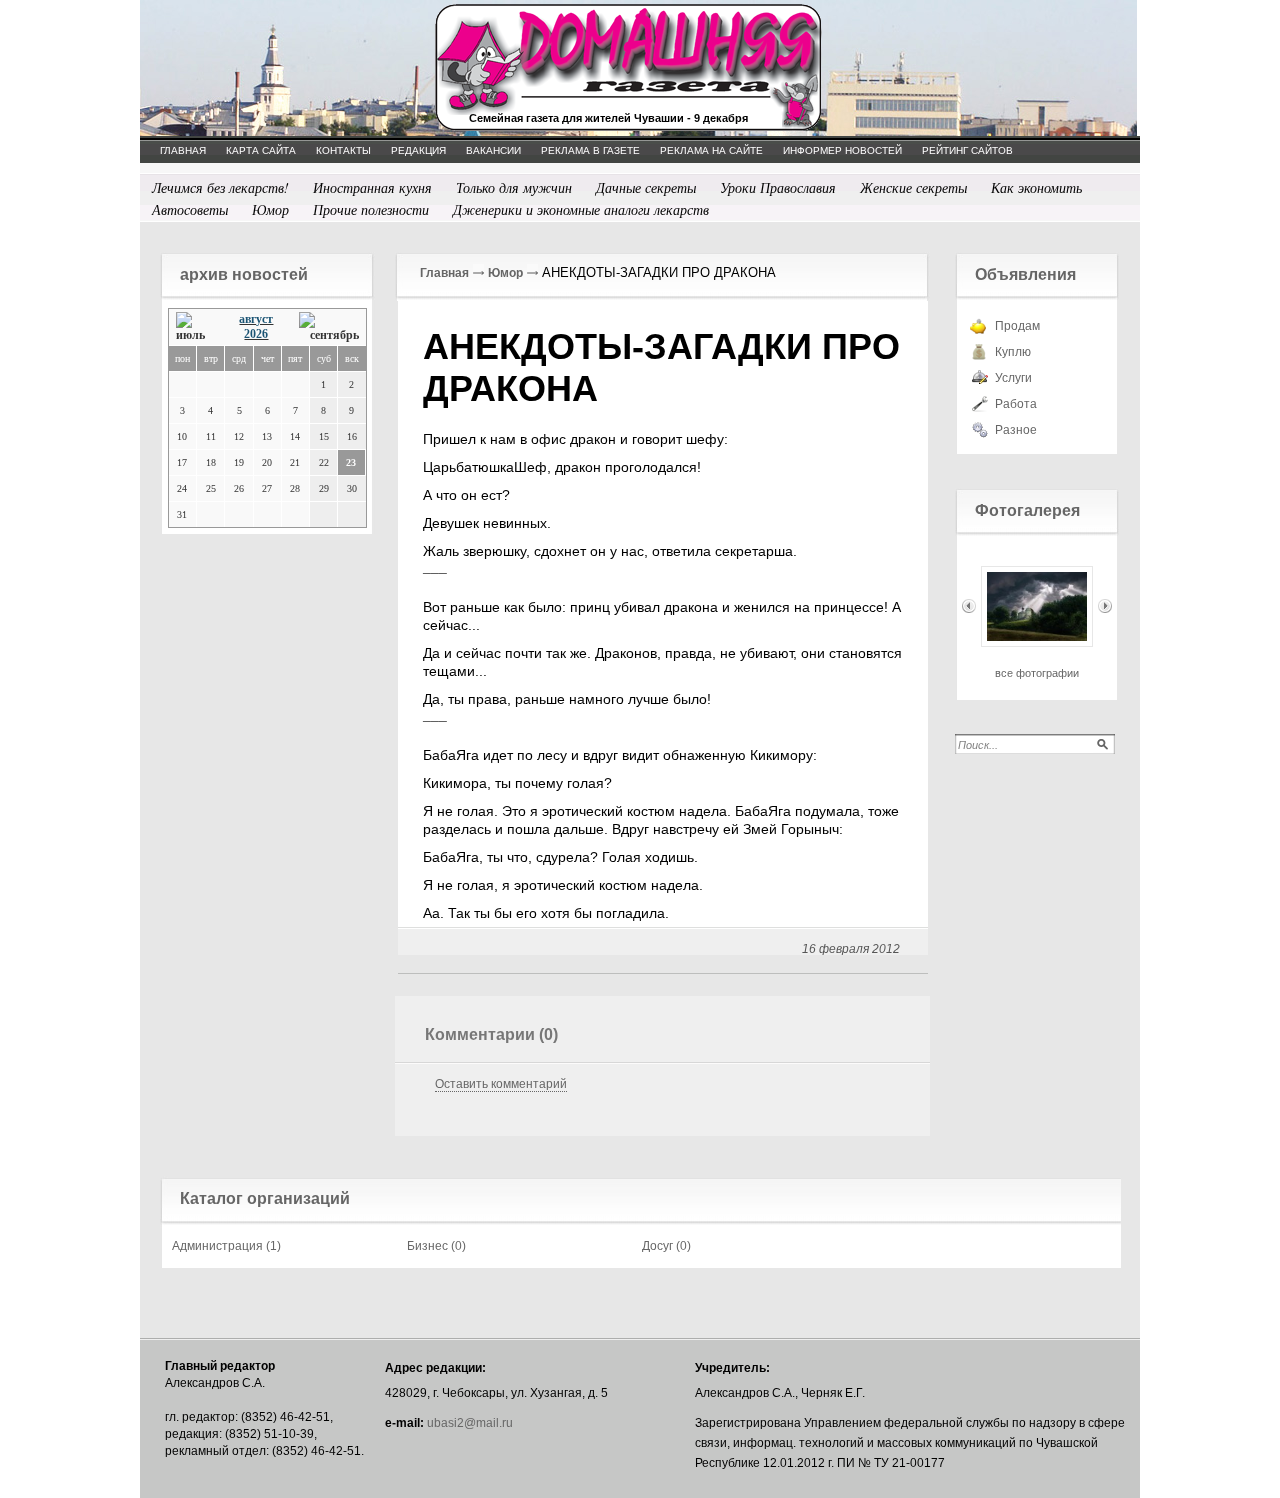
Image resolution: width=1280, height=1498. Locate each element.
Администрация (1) (226, 1246)
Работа (1016, 404)
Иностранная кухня (372, 187)
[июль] (195, 327)
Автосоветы (190, 209)
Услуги (1013, 378)
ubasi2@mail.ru (470, 1423)
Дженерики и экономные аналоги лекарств (581, 209)
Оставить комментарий (501, 1084)
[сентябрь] (329, 327)
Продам (1017, 326)
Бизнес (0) (436, 1246)
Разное (1016, 430)
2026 (256, 334)
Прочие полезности (371, 209)
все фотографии (1037, 673)
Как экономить (1036, 187)
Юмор (270, 209)
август (256, 319)
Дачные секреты (646, 187)
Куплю (1013, 352)
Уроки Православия (778, 187)
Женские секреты (913, 187)
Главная (444, 273)
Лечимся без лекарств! (220, 187)
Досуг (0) (666, 1246)
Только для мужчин (514, 187)
